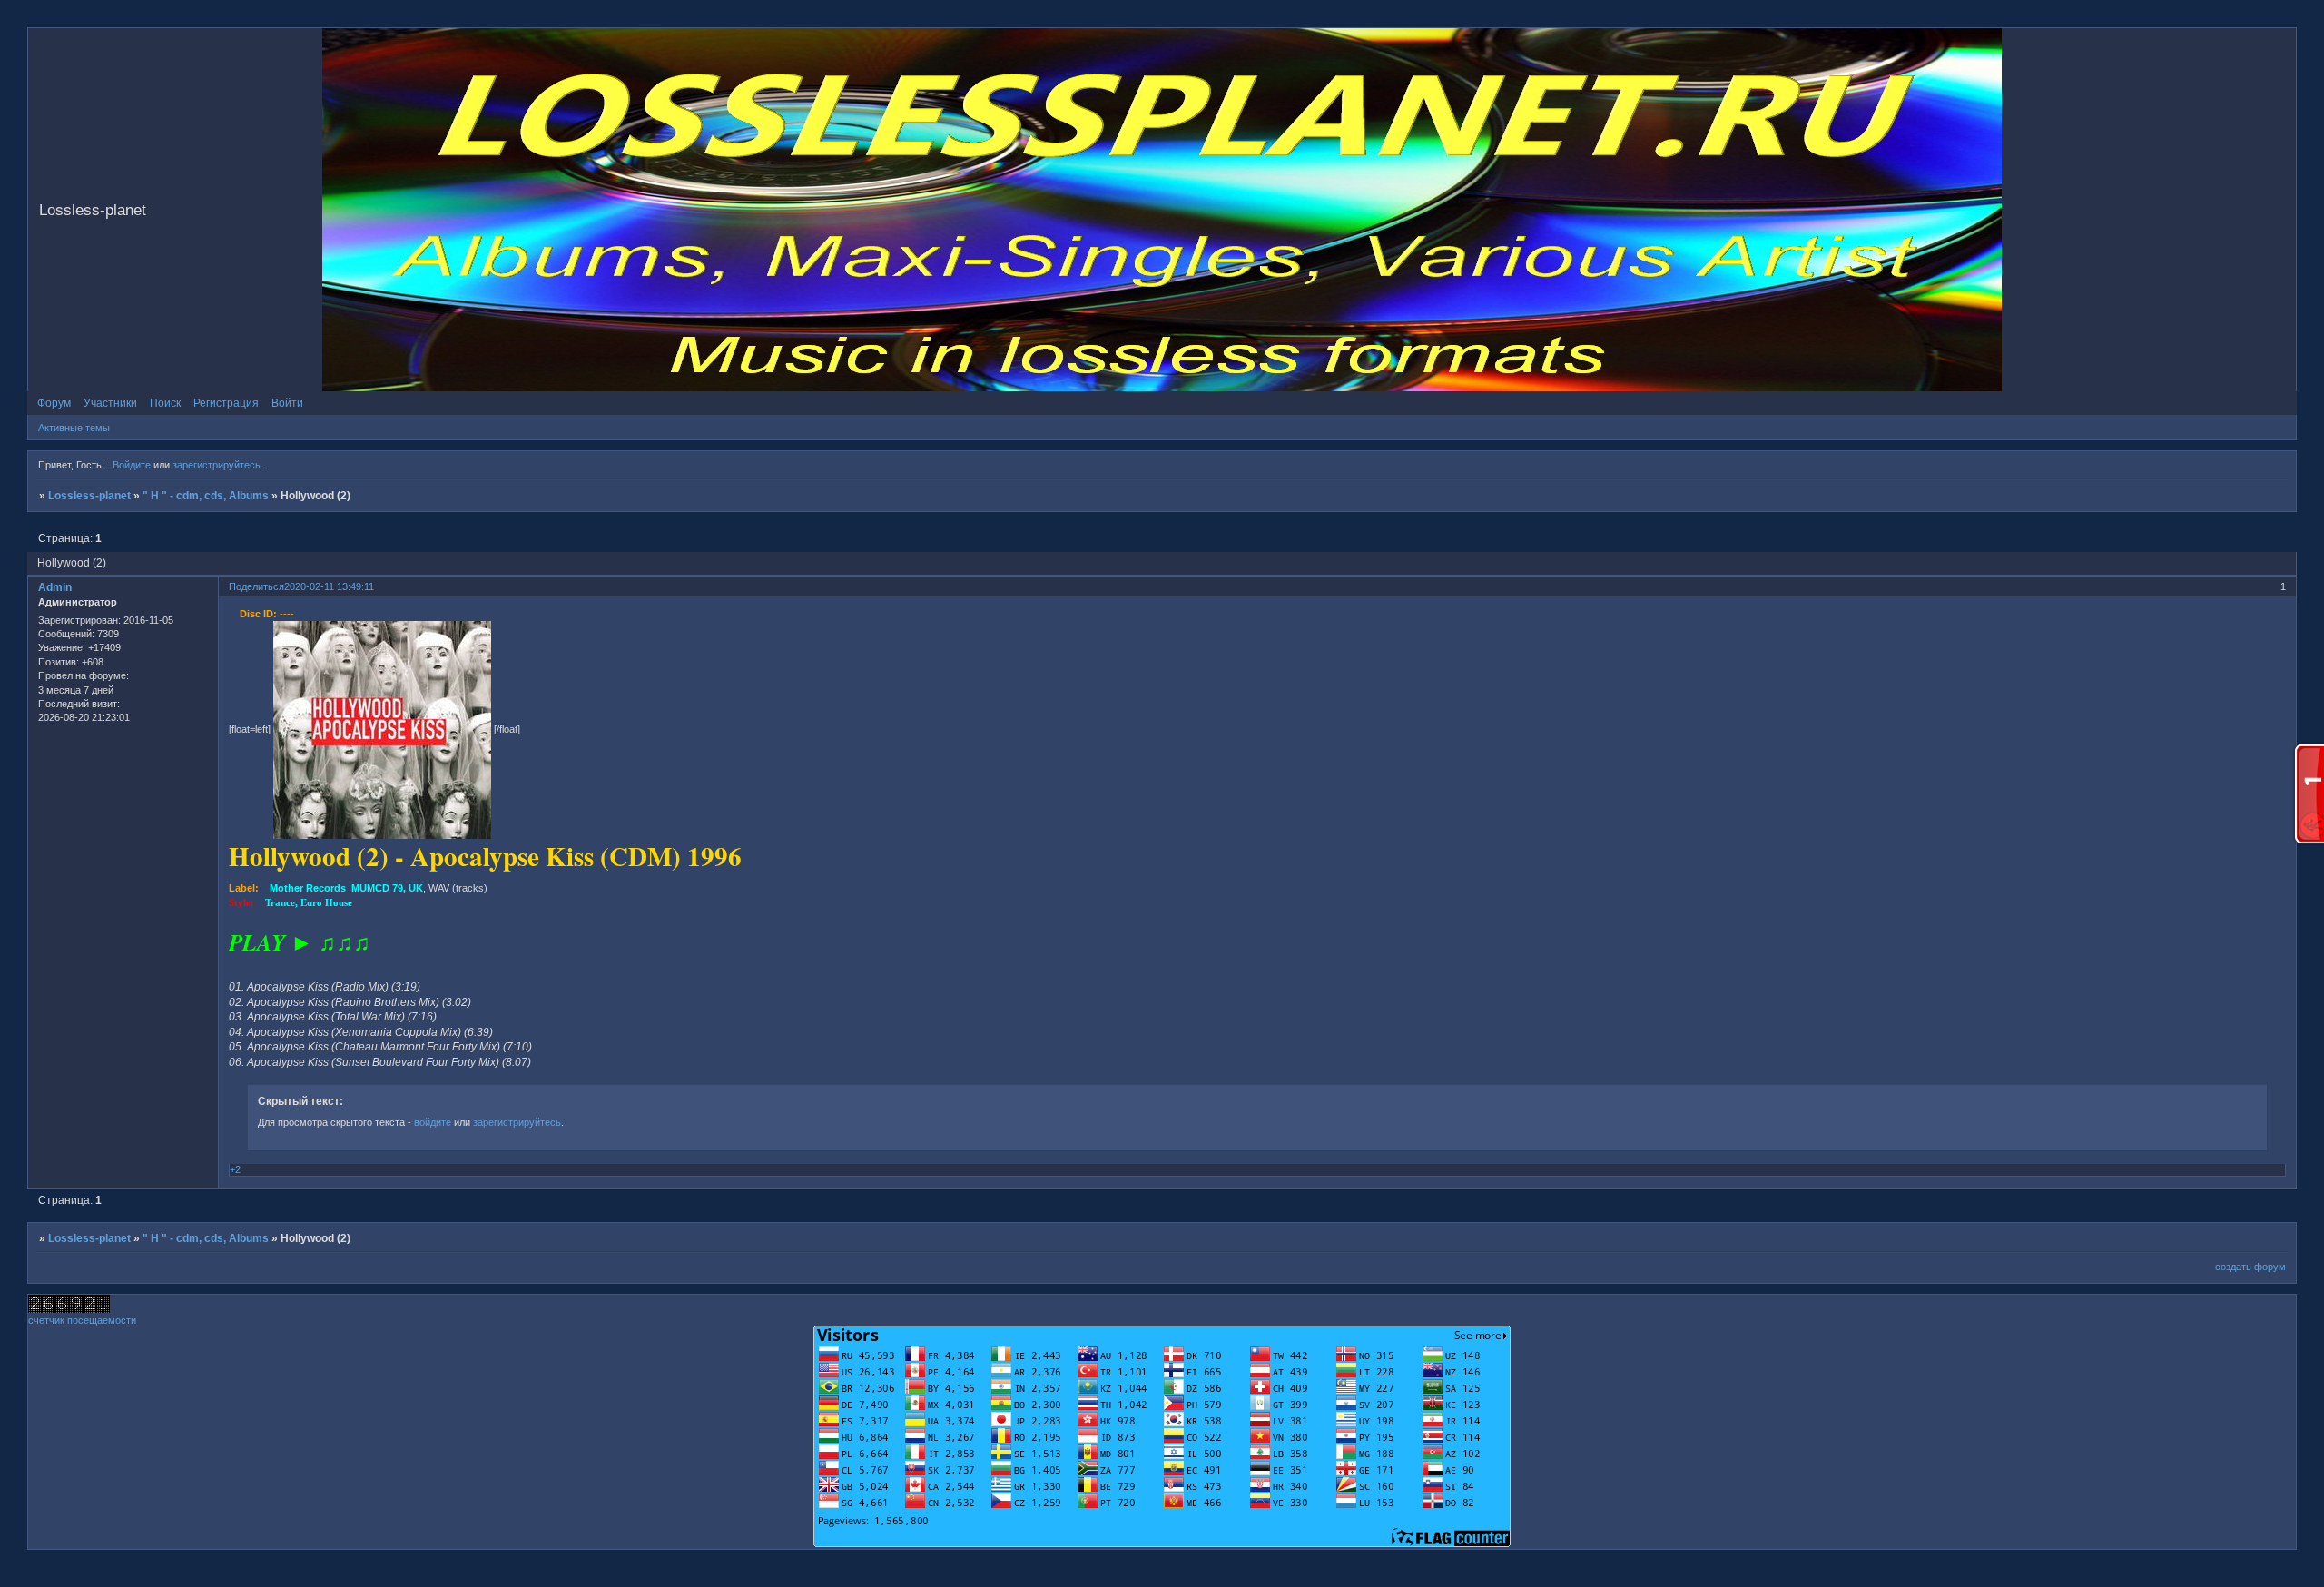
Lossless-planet (89, 496)
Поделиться (256, 586)
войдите (433, 1122)
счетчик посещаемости (82, 1320)
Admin (55, 587)
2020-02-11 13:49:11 (329, 586)
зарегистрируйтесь (217, 465)
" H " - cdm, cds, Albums (206, 496)
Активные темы (74, 428)
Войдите (132, 465)
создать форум (2250, 1267)
